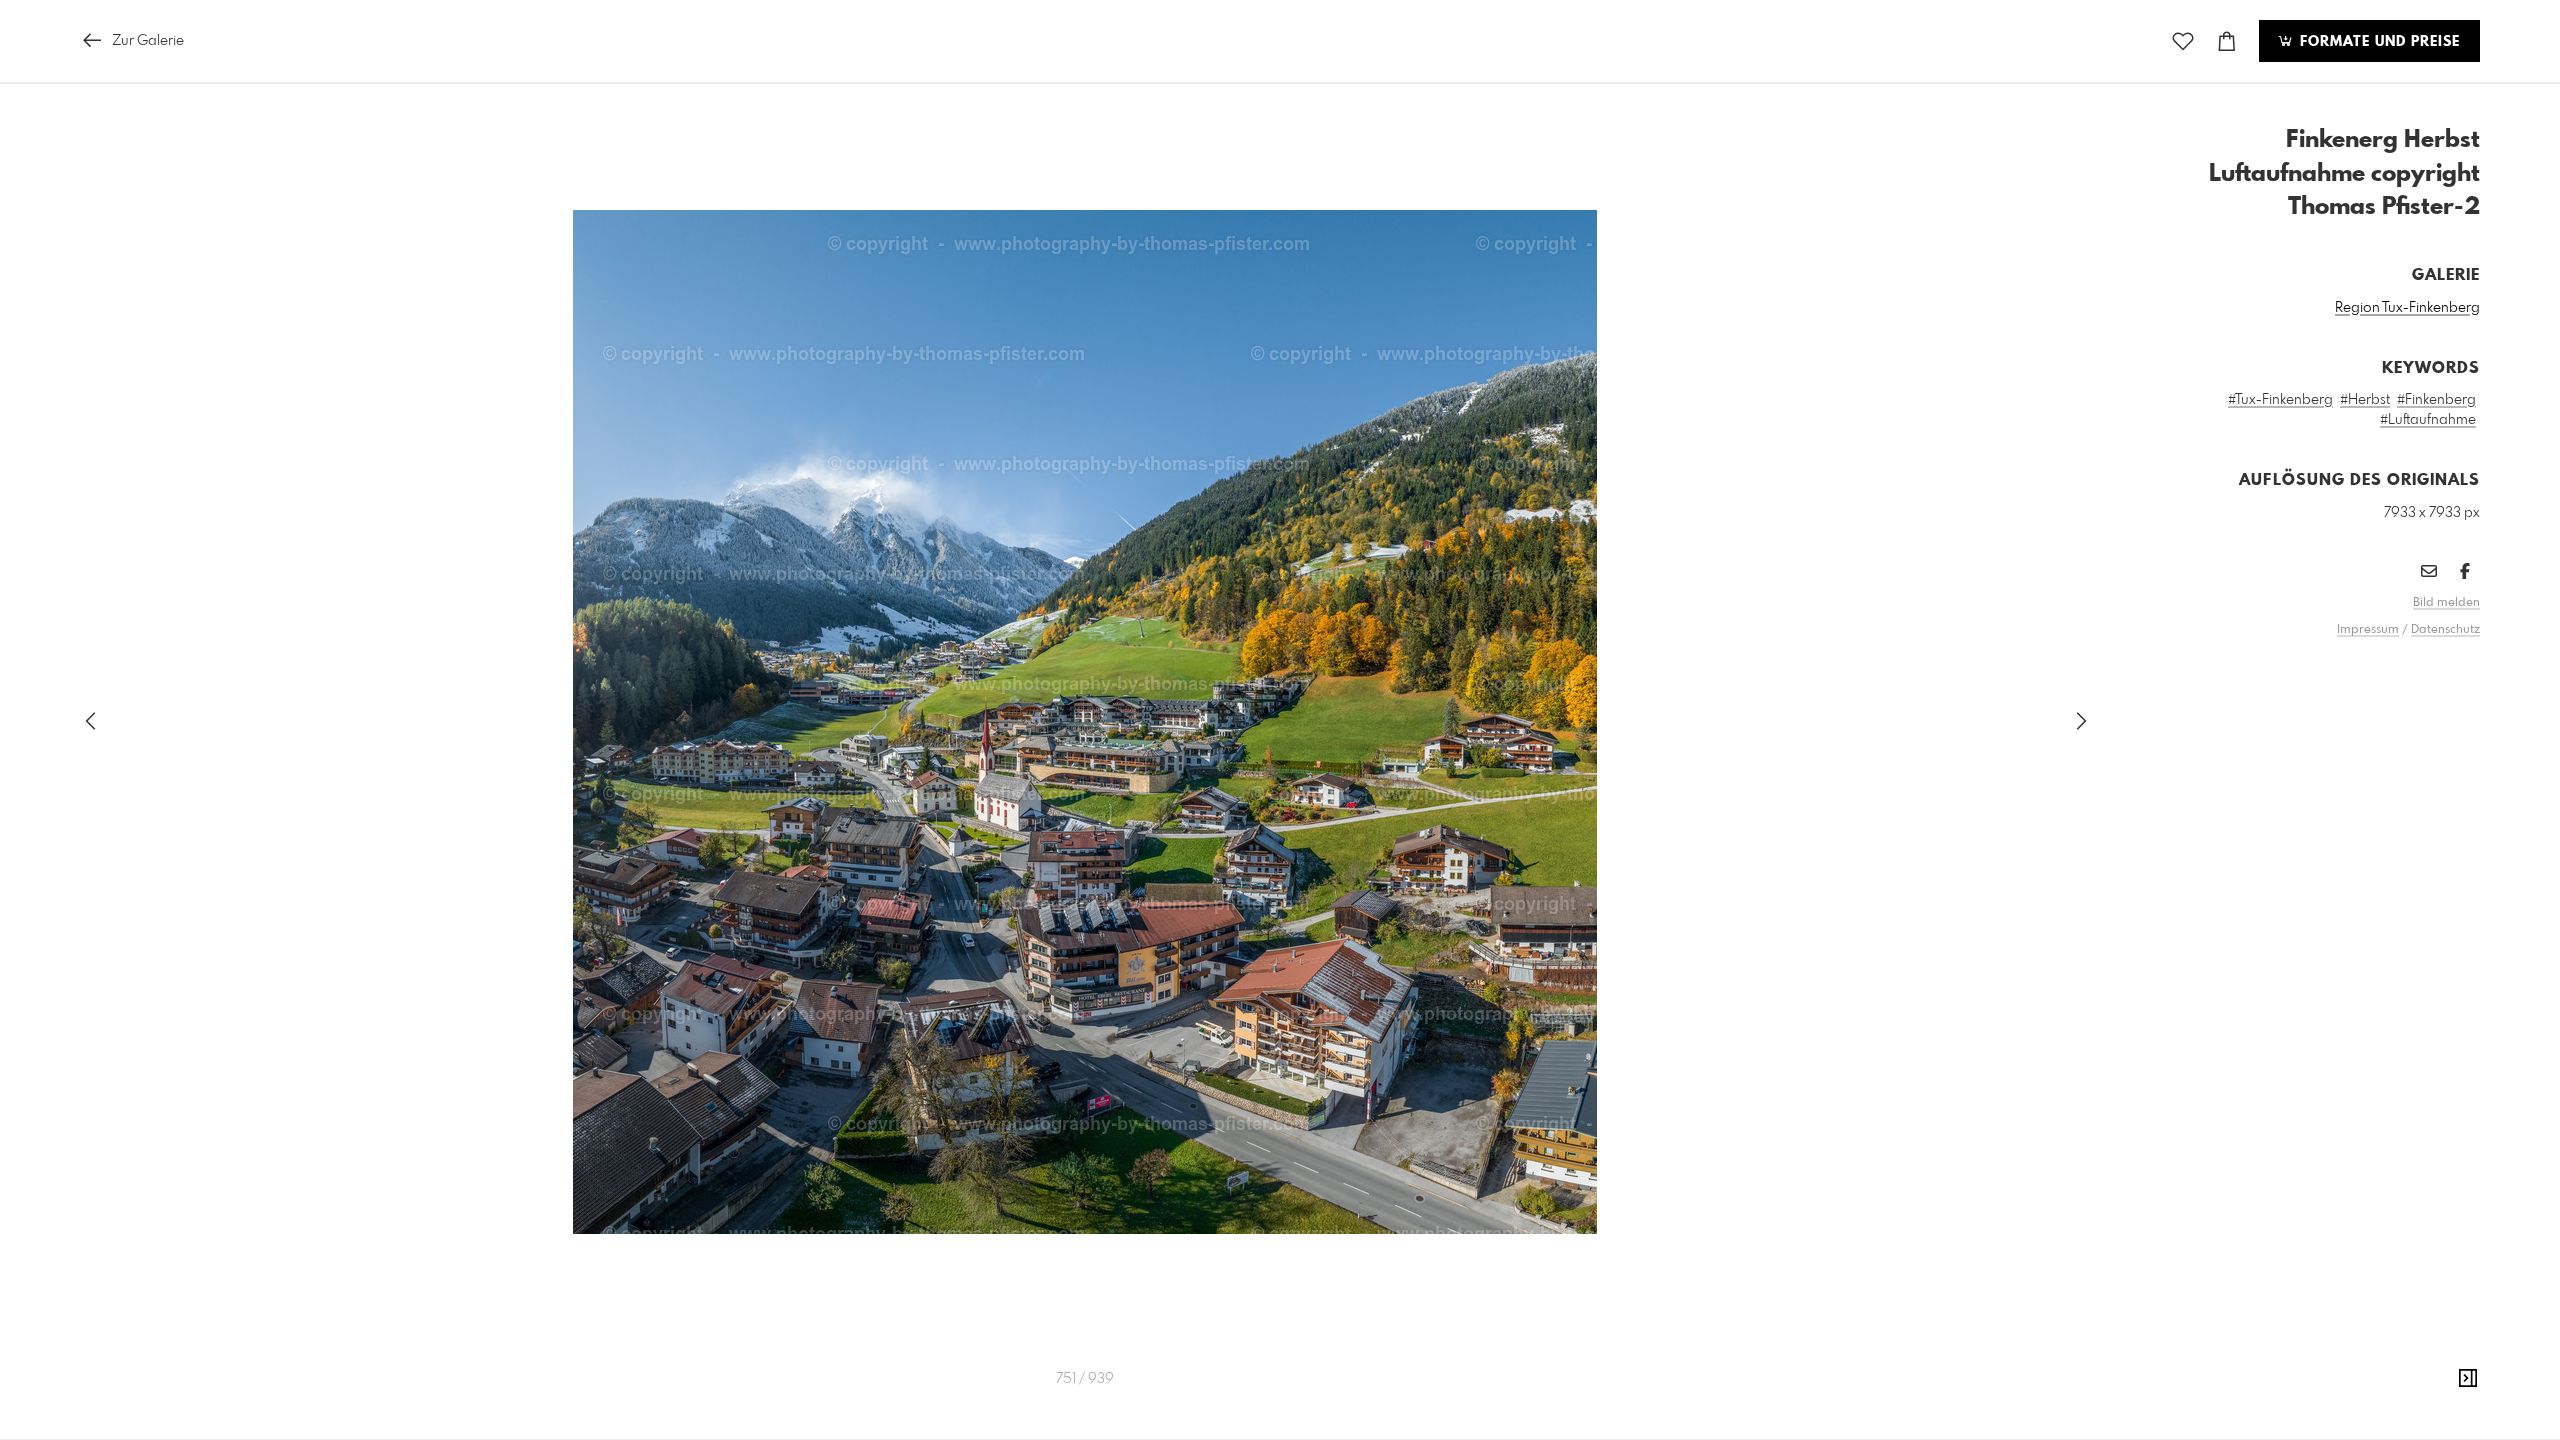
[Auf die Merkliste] (2183, 41)
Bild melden (2446, 603)
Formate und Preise (2377, 42)
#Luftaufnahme (2428, 420)
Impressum (2368, 630)
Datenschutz (2445, 630)
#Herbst (2365, 400)
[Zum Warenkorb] (2227, 41)
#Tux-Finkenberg (2280, 400)
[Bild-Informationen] (2468, 1379)
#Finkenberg (2436, 400)
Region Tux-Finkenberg (2407, 308)
